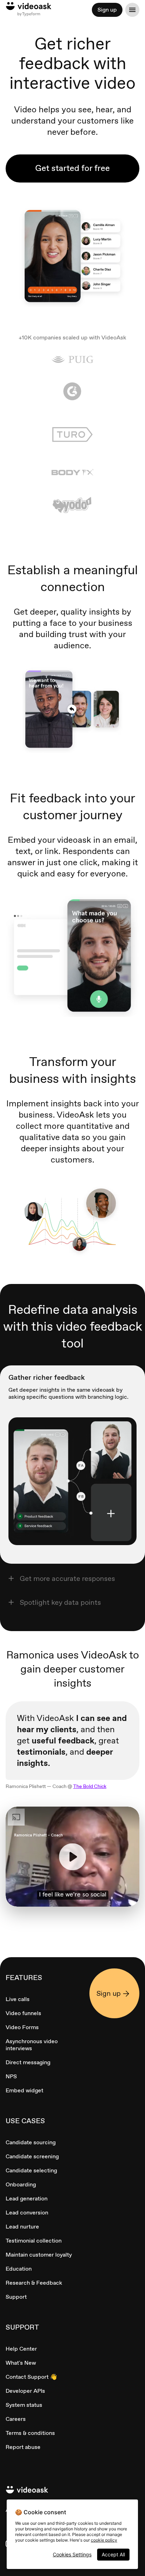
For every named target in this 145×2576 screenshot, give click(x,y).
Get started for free (72, 168)
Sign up (107, 10)
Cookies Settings (72, 2554)
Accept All (113, 2554)
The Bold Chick (90, 1786)
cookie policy (104, 2540)
